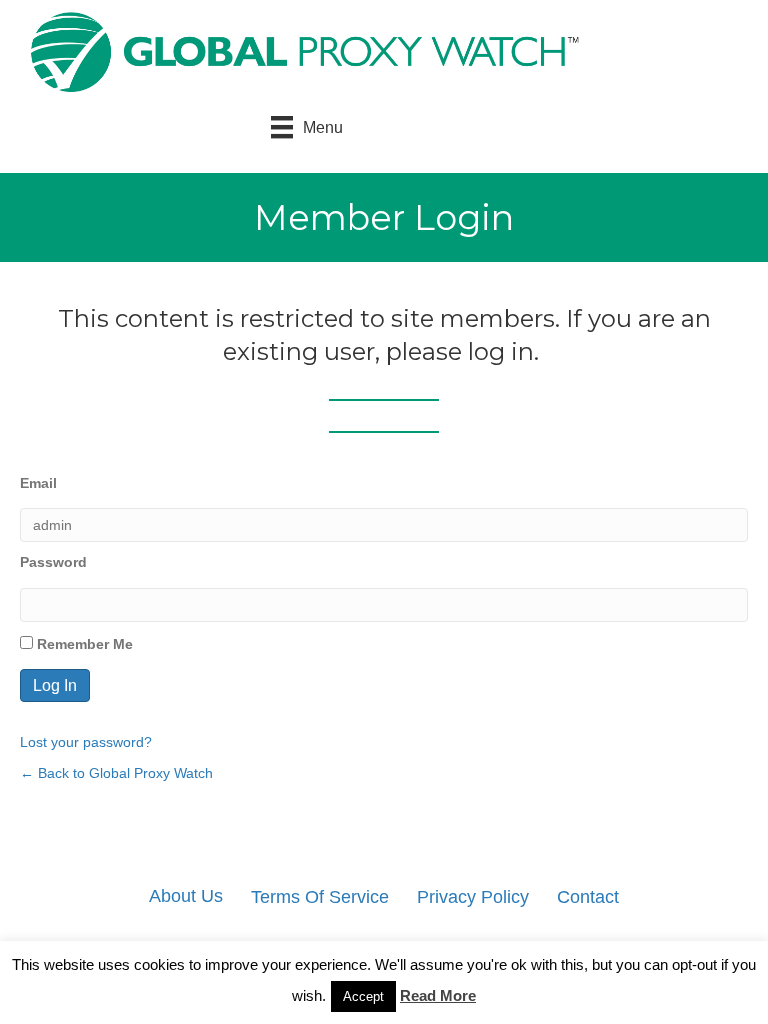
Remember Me (83, 644)
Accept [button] (363, 996)
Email (38, 483)
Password (53, 562)
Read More (438, 995)
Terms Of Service (320, 897)
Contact (588, 897)
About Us (186, 896)
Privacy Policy (473, 897)
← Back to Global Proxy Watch (116, 773)
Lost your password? (86, 742)
